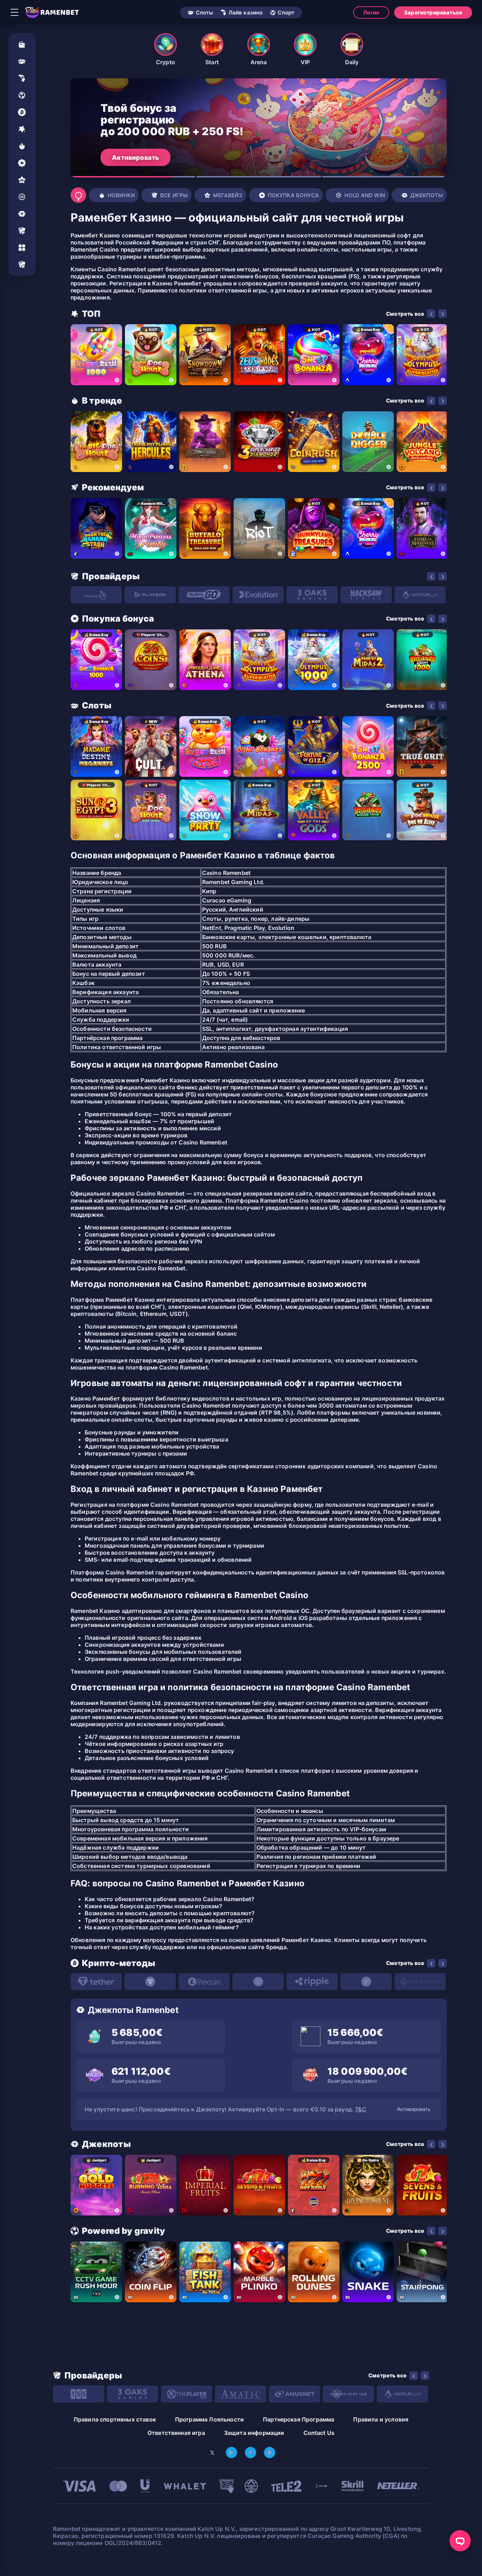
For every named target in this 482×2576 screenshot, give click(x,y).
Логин (371, 13)
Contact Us (319, 2433)
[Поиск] (78, 195)
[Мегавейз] (22, 180)
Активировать (414, 2109)
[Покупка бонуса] (22, 163)
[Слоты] (22, 61)
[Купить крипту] (22, 112)
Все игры (174, 195)
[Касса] (22, 44)
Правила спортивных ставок (115, 2419)
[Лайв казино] (22, 78)
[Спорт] (22, 95)
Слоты (205, 13)
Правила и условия (381, 2419)
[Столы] (22, 231)
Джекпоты (427, 195)
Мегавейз (228, 195)
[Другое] (22, 248)
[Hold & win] (22, 197)
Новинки (121, 195)
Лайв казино (246, 13)
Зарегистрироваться (433, 13)
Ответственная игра (176, 2433)
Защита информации (254, 2433)
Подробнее (130, 157)
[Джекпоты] (22, 214)
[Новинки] (22, 146)
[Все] (22, 265)
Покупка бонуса (293, 195)
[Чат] (460, 2541)
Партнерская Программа (299, 2419)
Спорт (286, 13)
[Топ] (22, 129)
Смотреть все (405, 314)
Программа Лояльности (209, 2419)
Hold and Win (365, 195)
